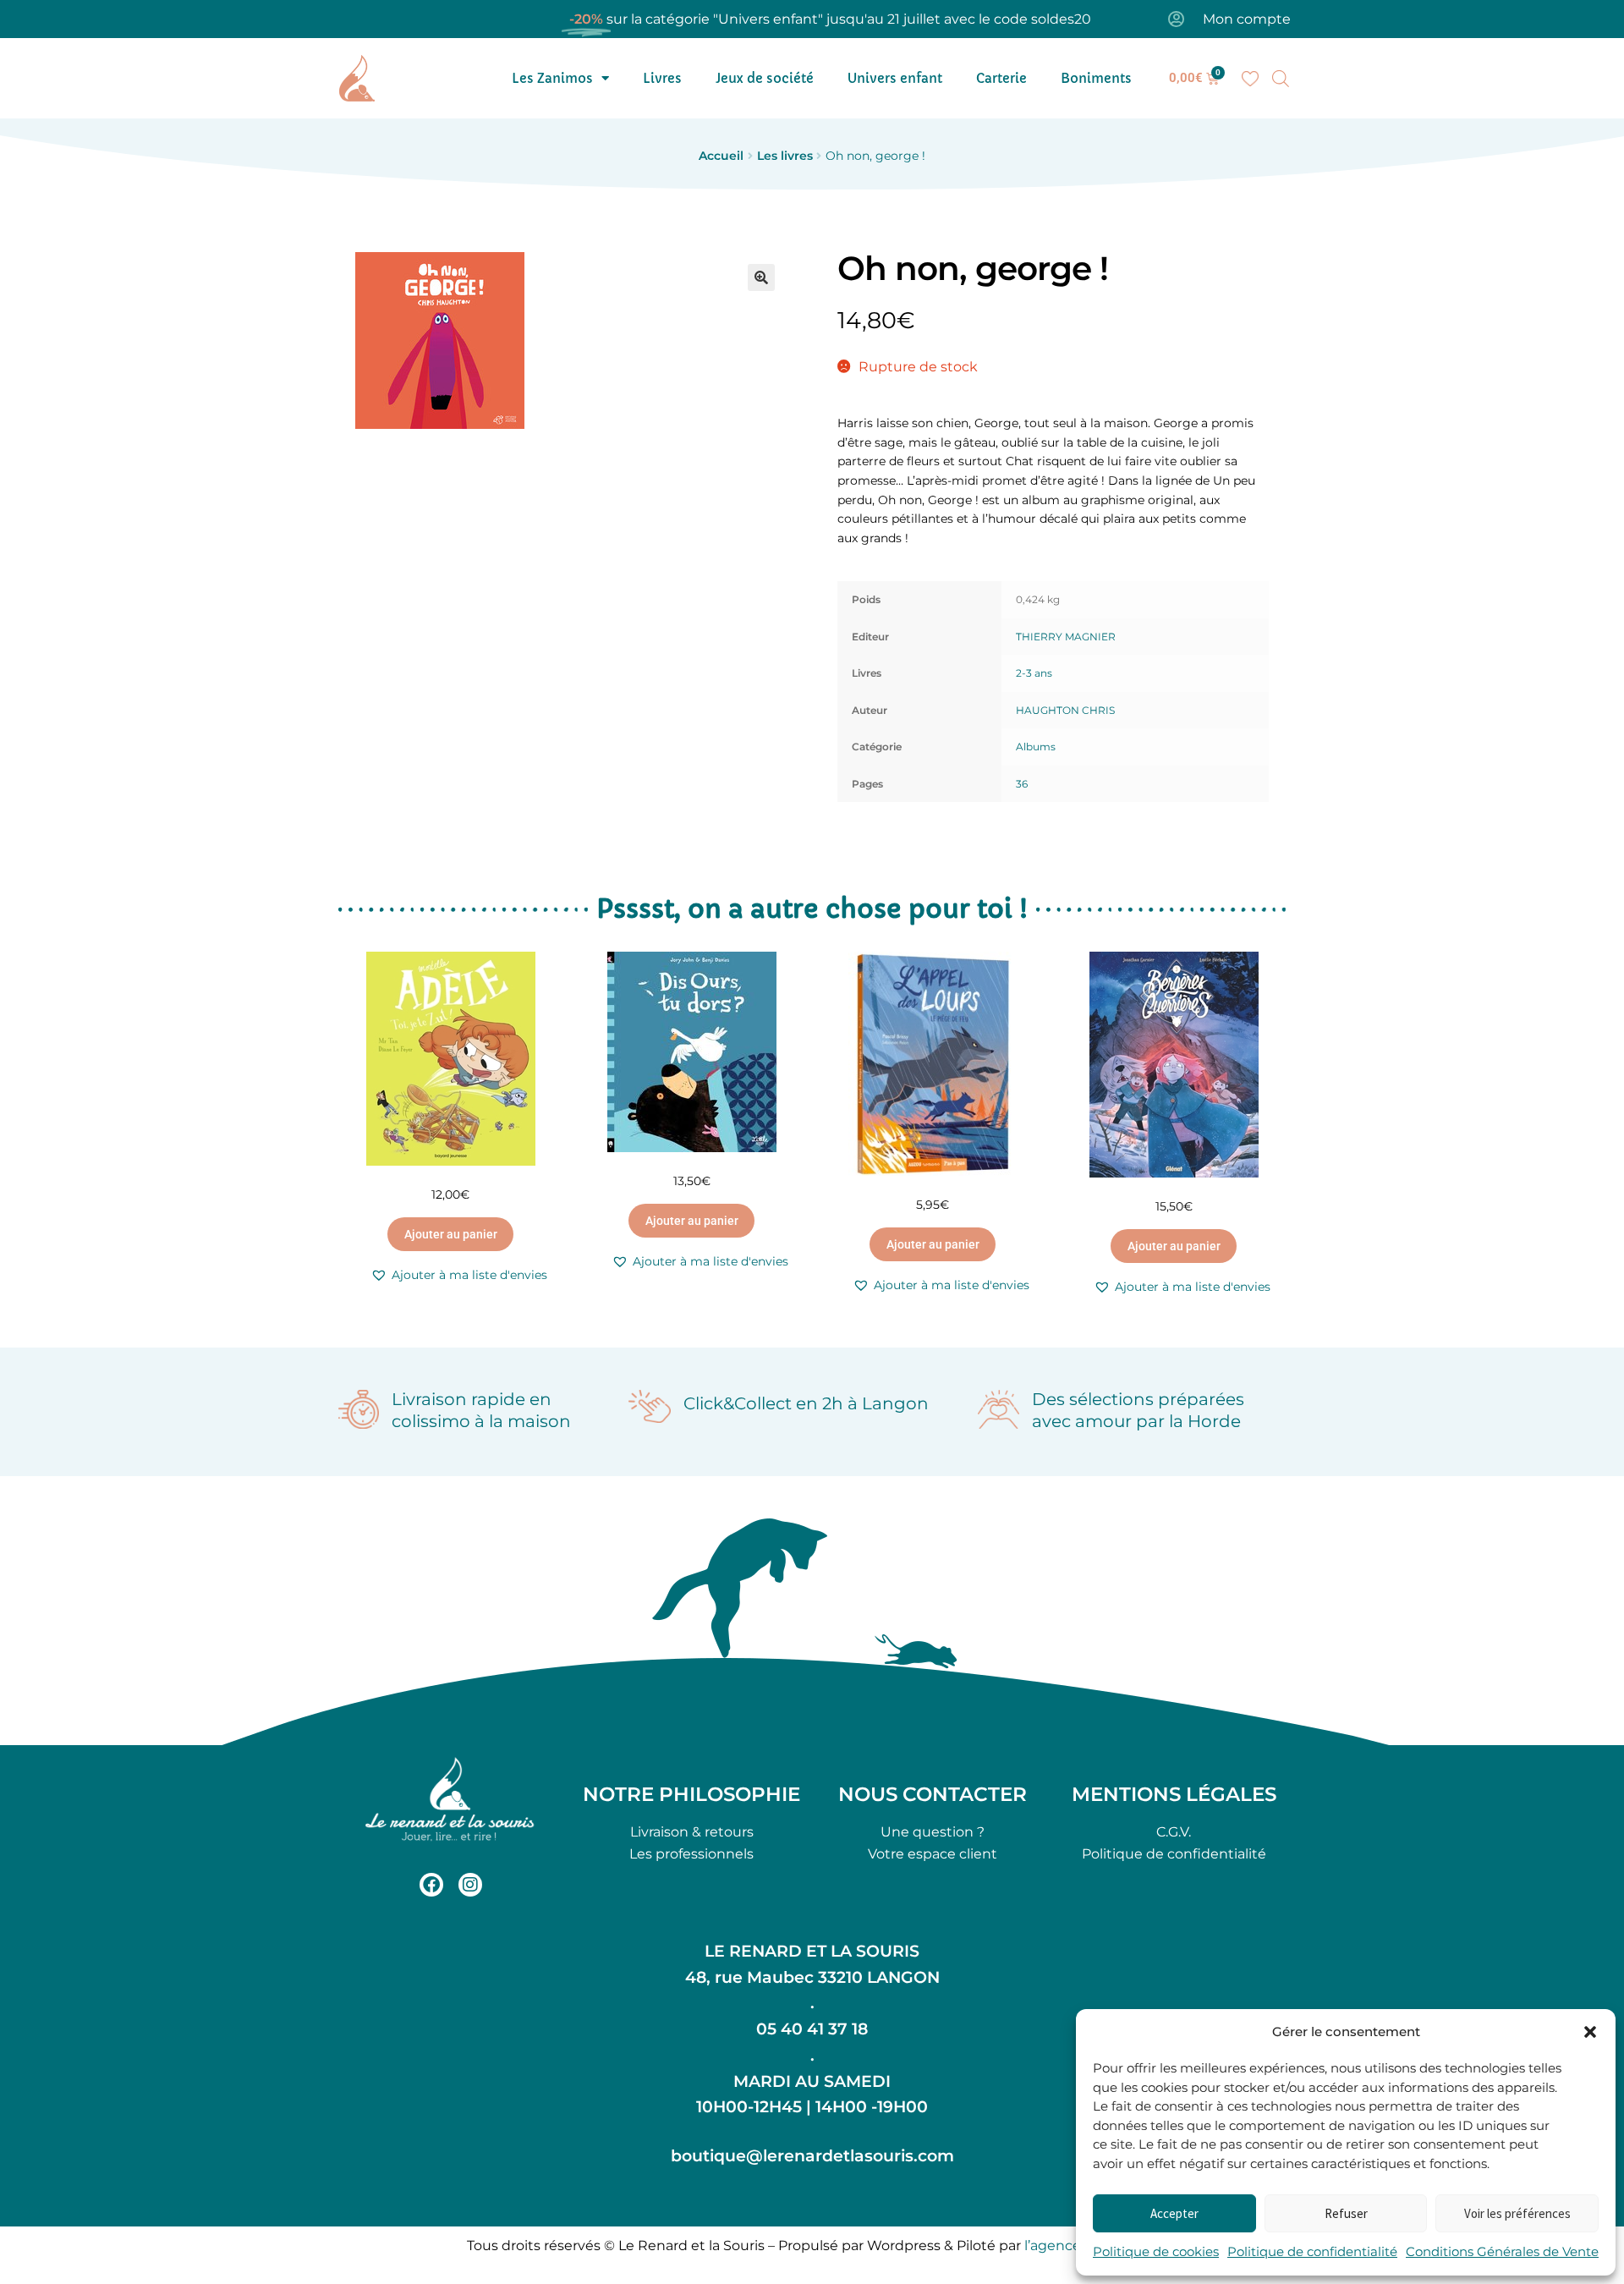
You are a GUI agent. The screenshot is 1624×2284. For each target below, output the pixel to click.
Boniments (1096, 78)
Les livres (785, 156)
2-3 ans (1034, 673)
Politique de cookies (1156, 2251)
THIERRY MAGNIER (1066, 637)
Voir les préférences (1517, 2213)
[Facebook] (431, 1885)
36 (1022, 784)
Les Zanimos (552, 78)
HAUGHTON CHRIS (1065, 710)
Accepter (1174, 2213)
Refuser (1346, 2213)
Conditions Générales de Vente (1502, 2251)
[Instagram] (470, 1885)
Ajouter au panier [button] (451, 1234)
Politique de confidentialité (1312, 2251)
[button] (1590, 2032)
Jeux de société (765, 78)
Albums (1036, 747)
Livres (662, 78)
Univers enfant (895, 78)
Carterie (1001, 78)
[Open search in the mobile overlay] (1281, 79)
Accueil (721, 156)
